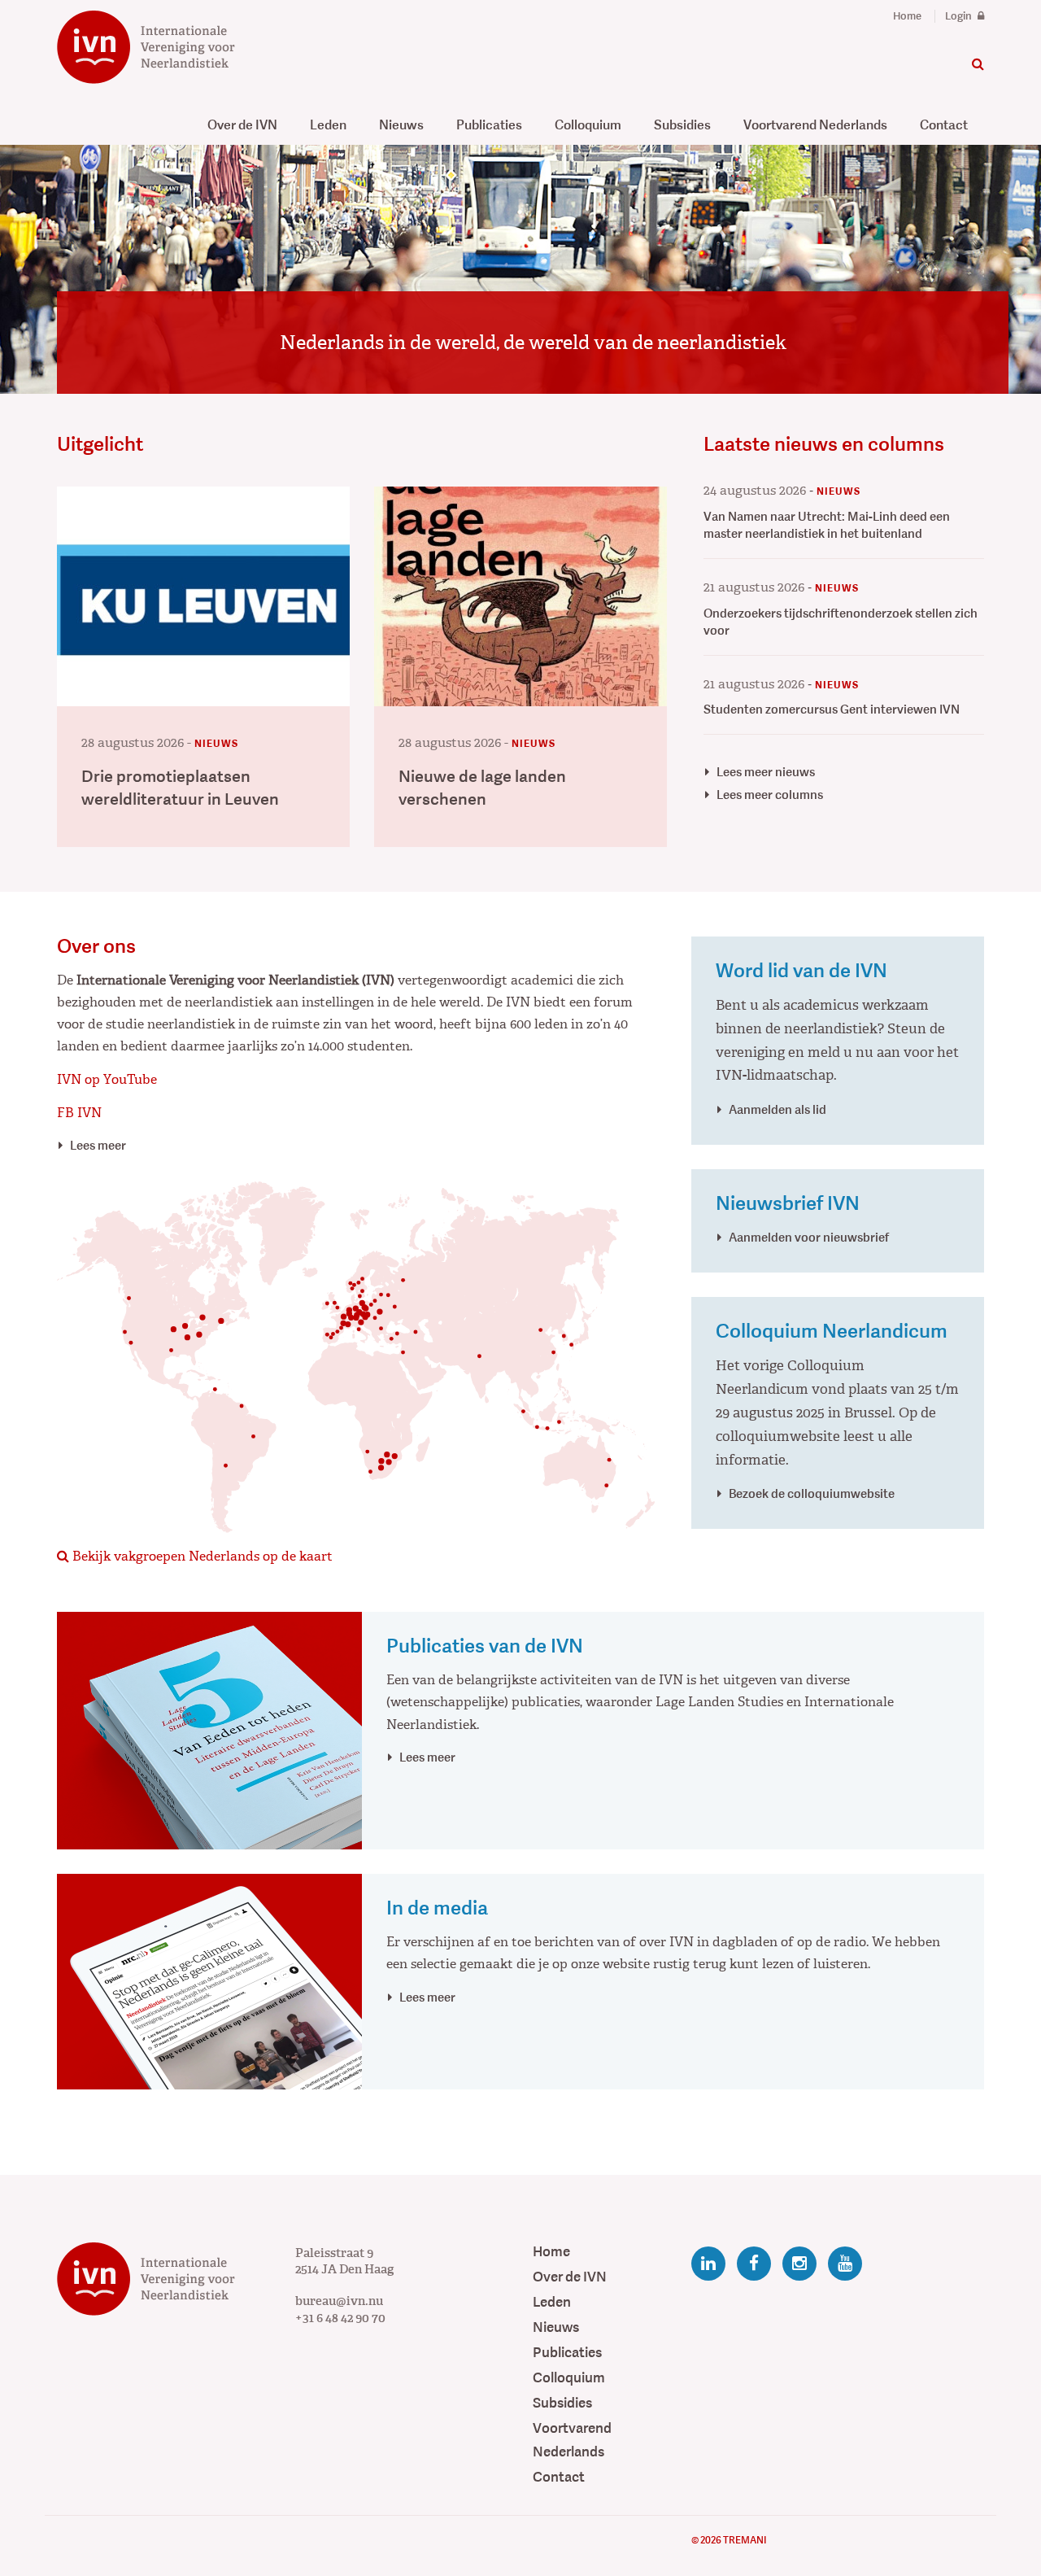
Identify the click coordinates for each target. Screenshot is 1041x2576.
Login (960, 16)
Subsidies (682, 125)
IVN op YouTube (107, 1079)
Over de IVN (242, 125)
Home (907, 16)
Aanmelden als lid (777, 1109)
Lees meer (98, 1145)
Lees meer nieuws (766, 772)
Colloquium (588, 125)
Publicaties (489, 125)
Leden (328, 125)
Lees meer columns (770, 795)
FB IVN (79, 1113)
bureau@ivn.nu (339, 2301)
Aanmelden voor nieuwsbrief (809, 1237)
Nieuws (401, 125)
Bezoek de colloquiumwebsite (812, 1493)
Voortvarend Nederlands (815, 125)
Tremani (745, 2540)
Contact (944, 125)
